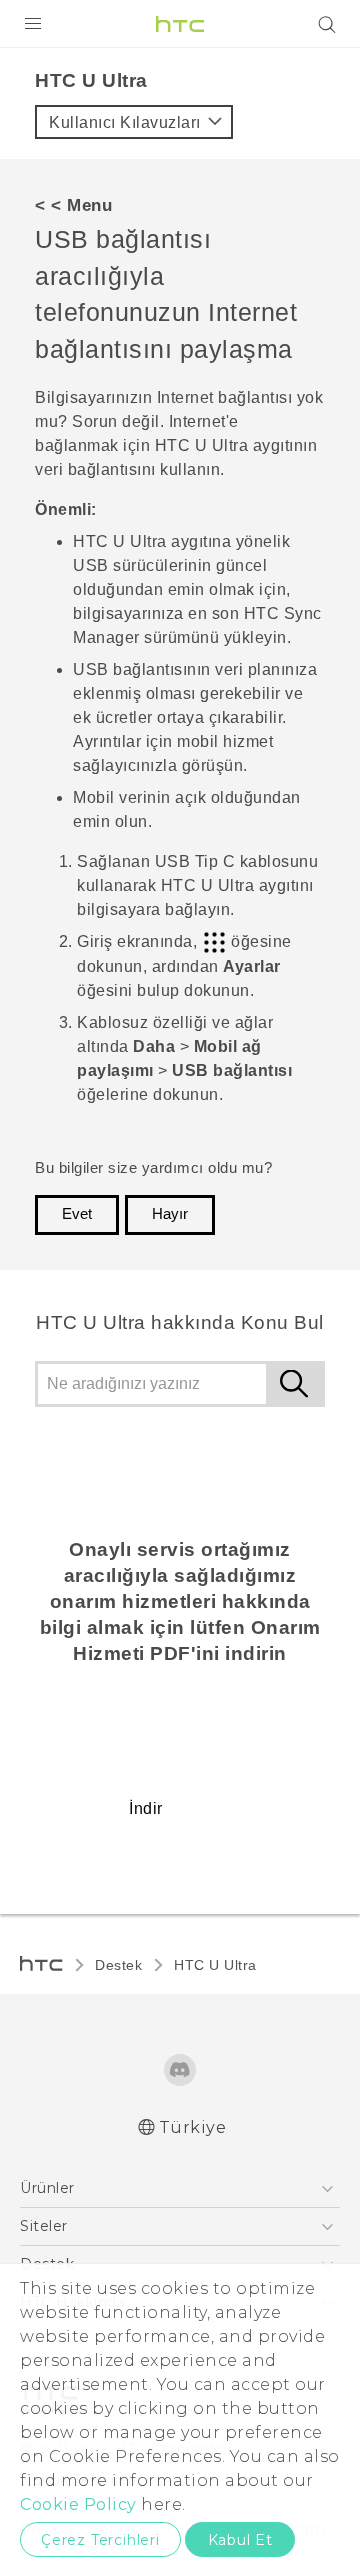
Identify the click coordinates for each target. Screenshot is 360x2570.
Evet (77, 1214)
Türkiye (193, 2127)
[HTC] (180, 24)
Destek (118, 1965)
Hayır (170, 1214)
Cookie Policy (78, 2504)
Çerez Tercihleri (100, 2540)
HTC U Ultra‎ (215, 1965)
